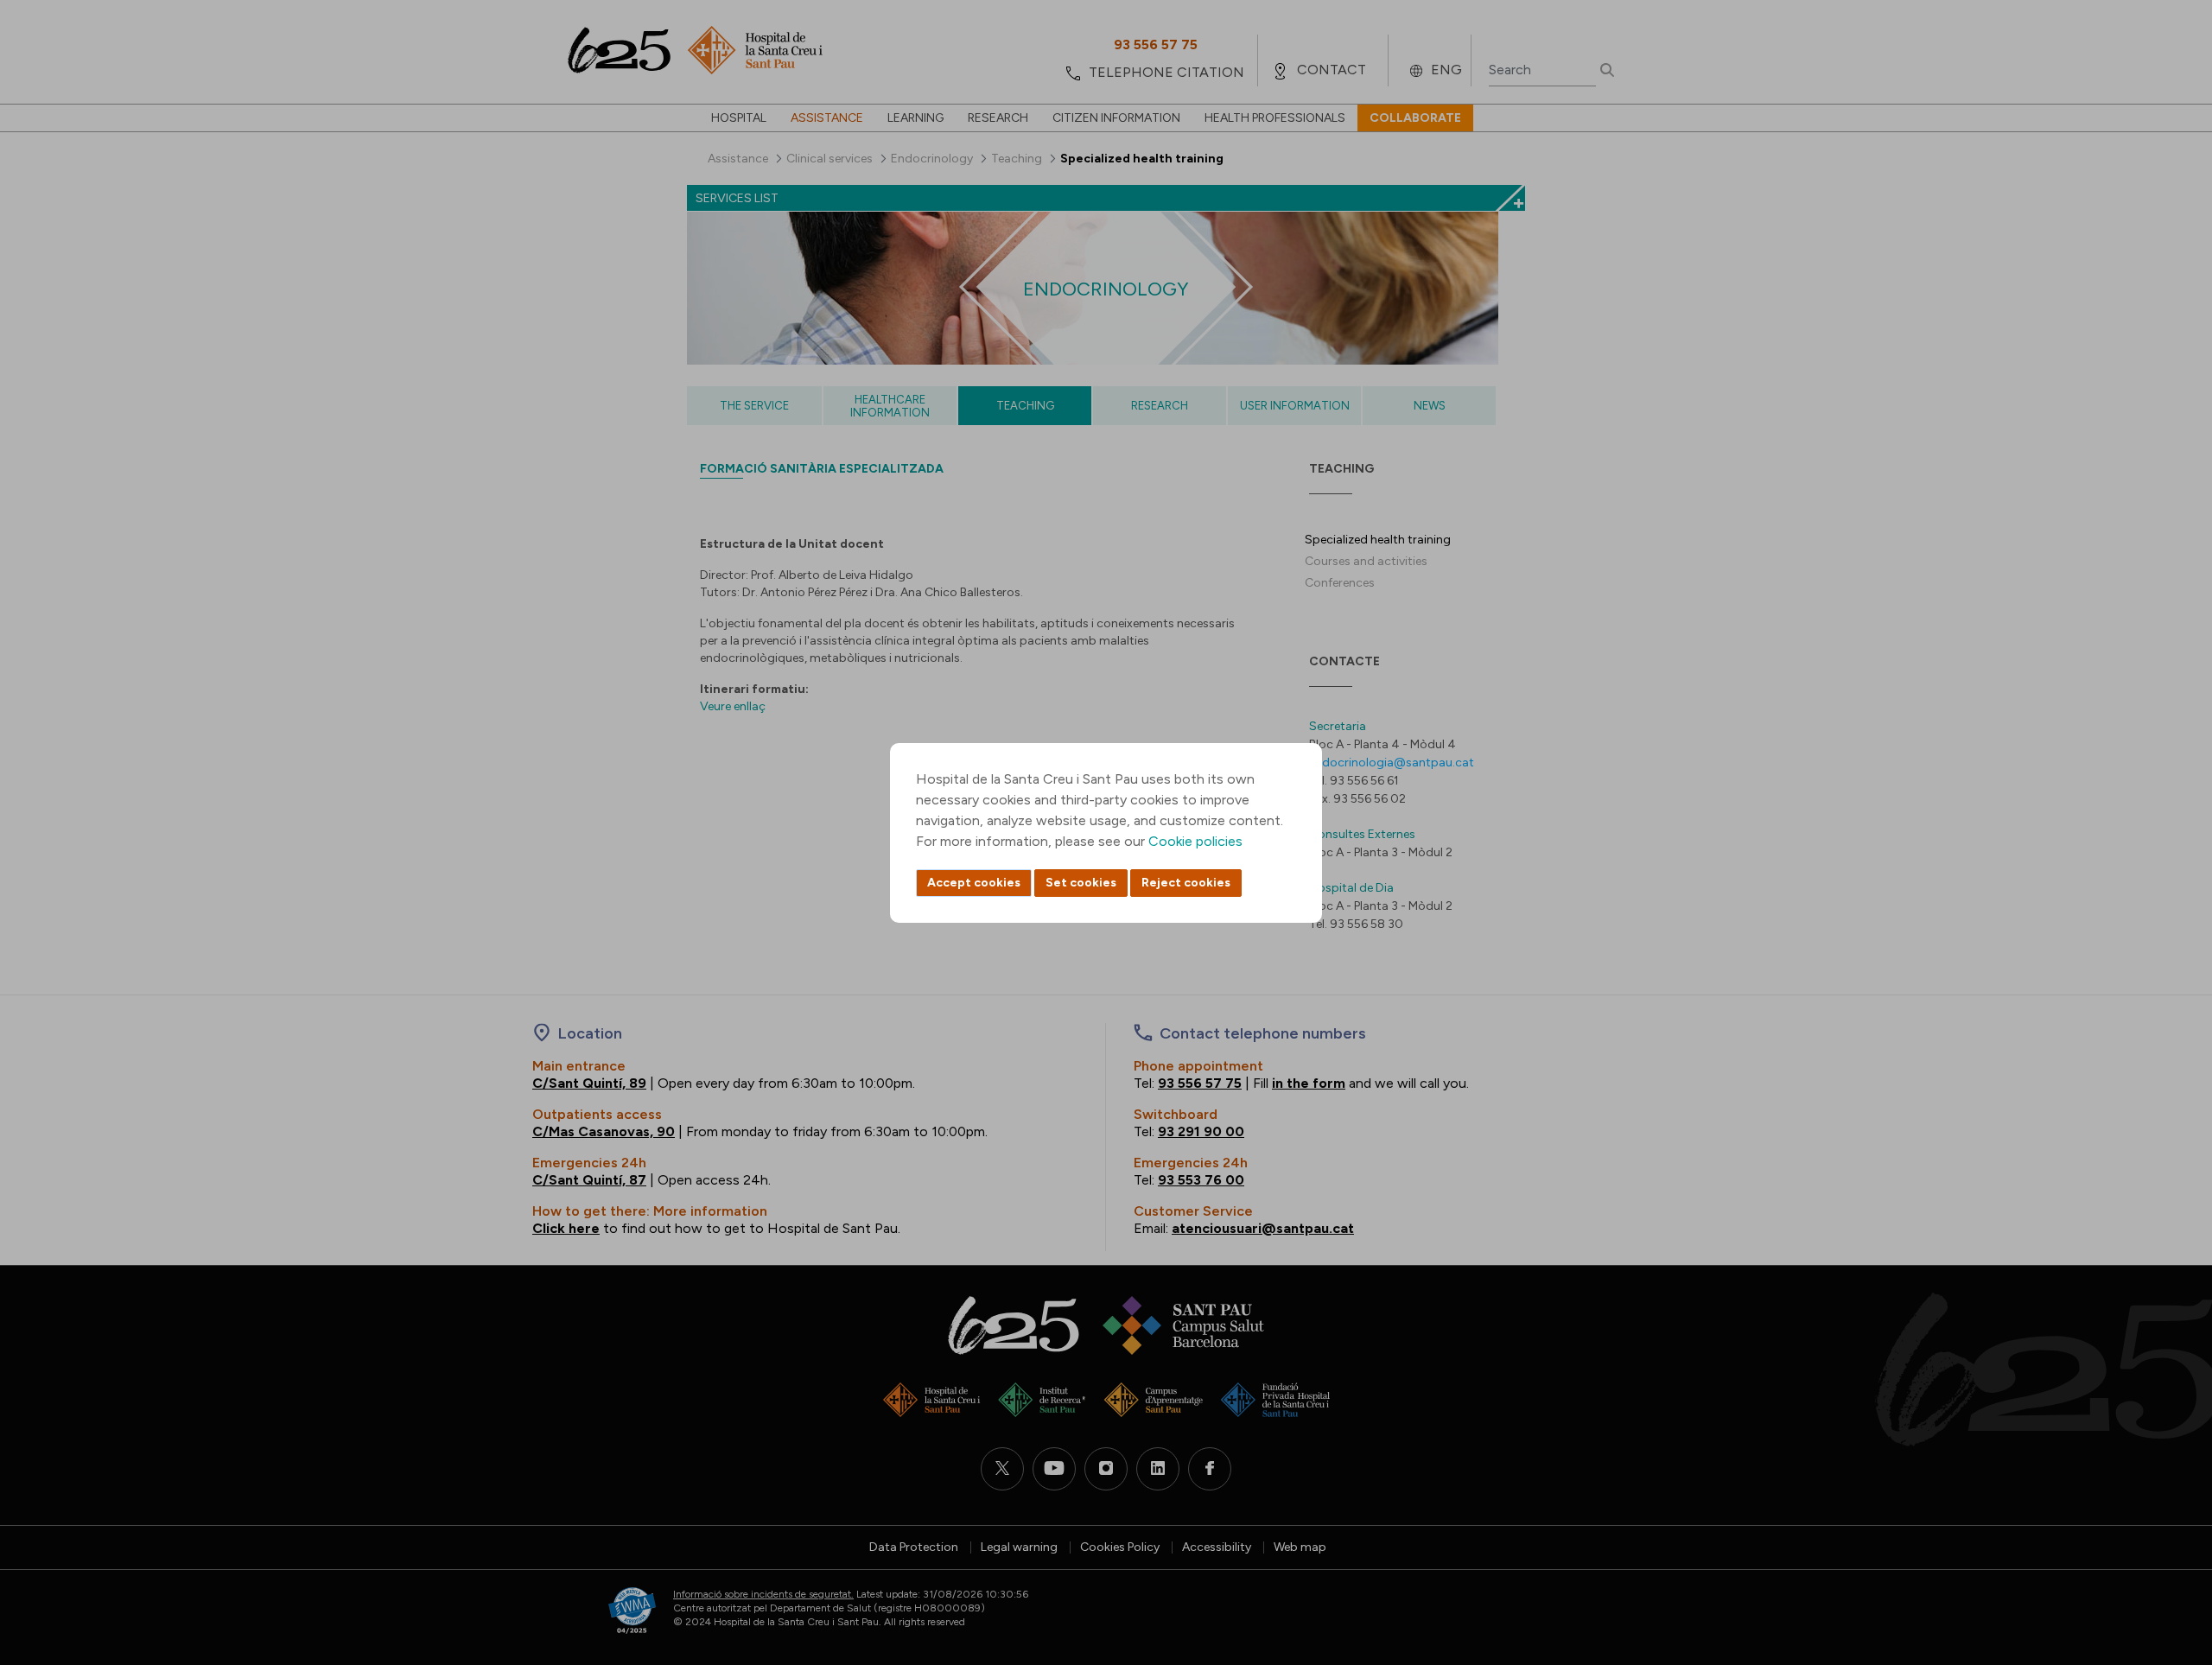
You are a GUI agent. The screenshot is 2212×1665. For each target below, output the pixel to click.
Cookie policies (1195, 841)
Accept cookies (974, 883)
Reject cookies (1186, 883)
